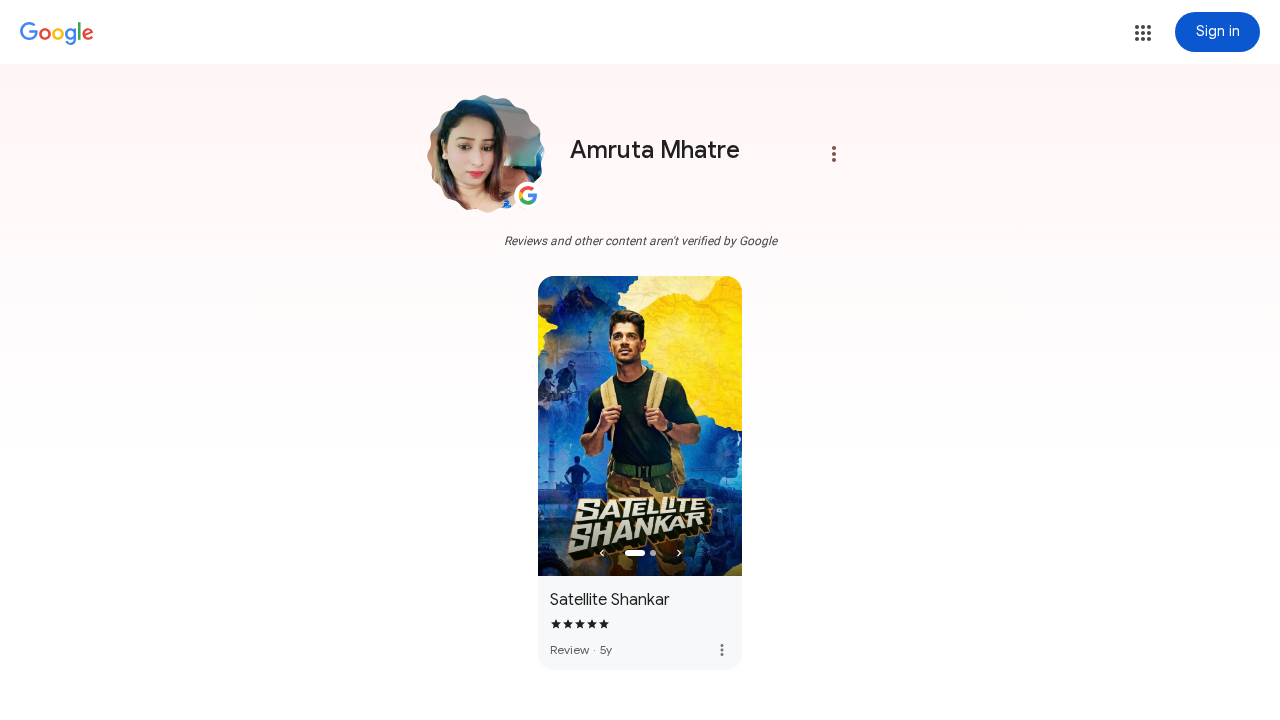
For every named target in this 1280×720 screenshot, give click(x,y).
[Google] (57, 34)
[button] (1143, 33)
